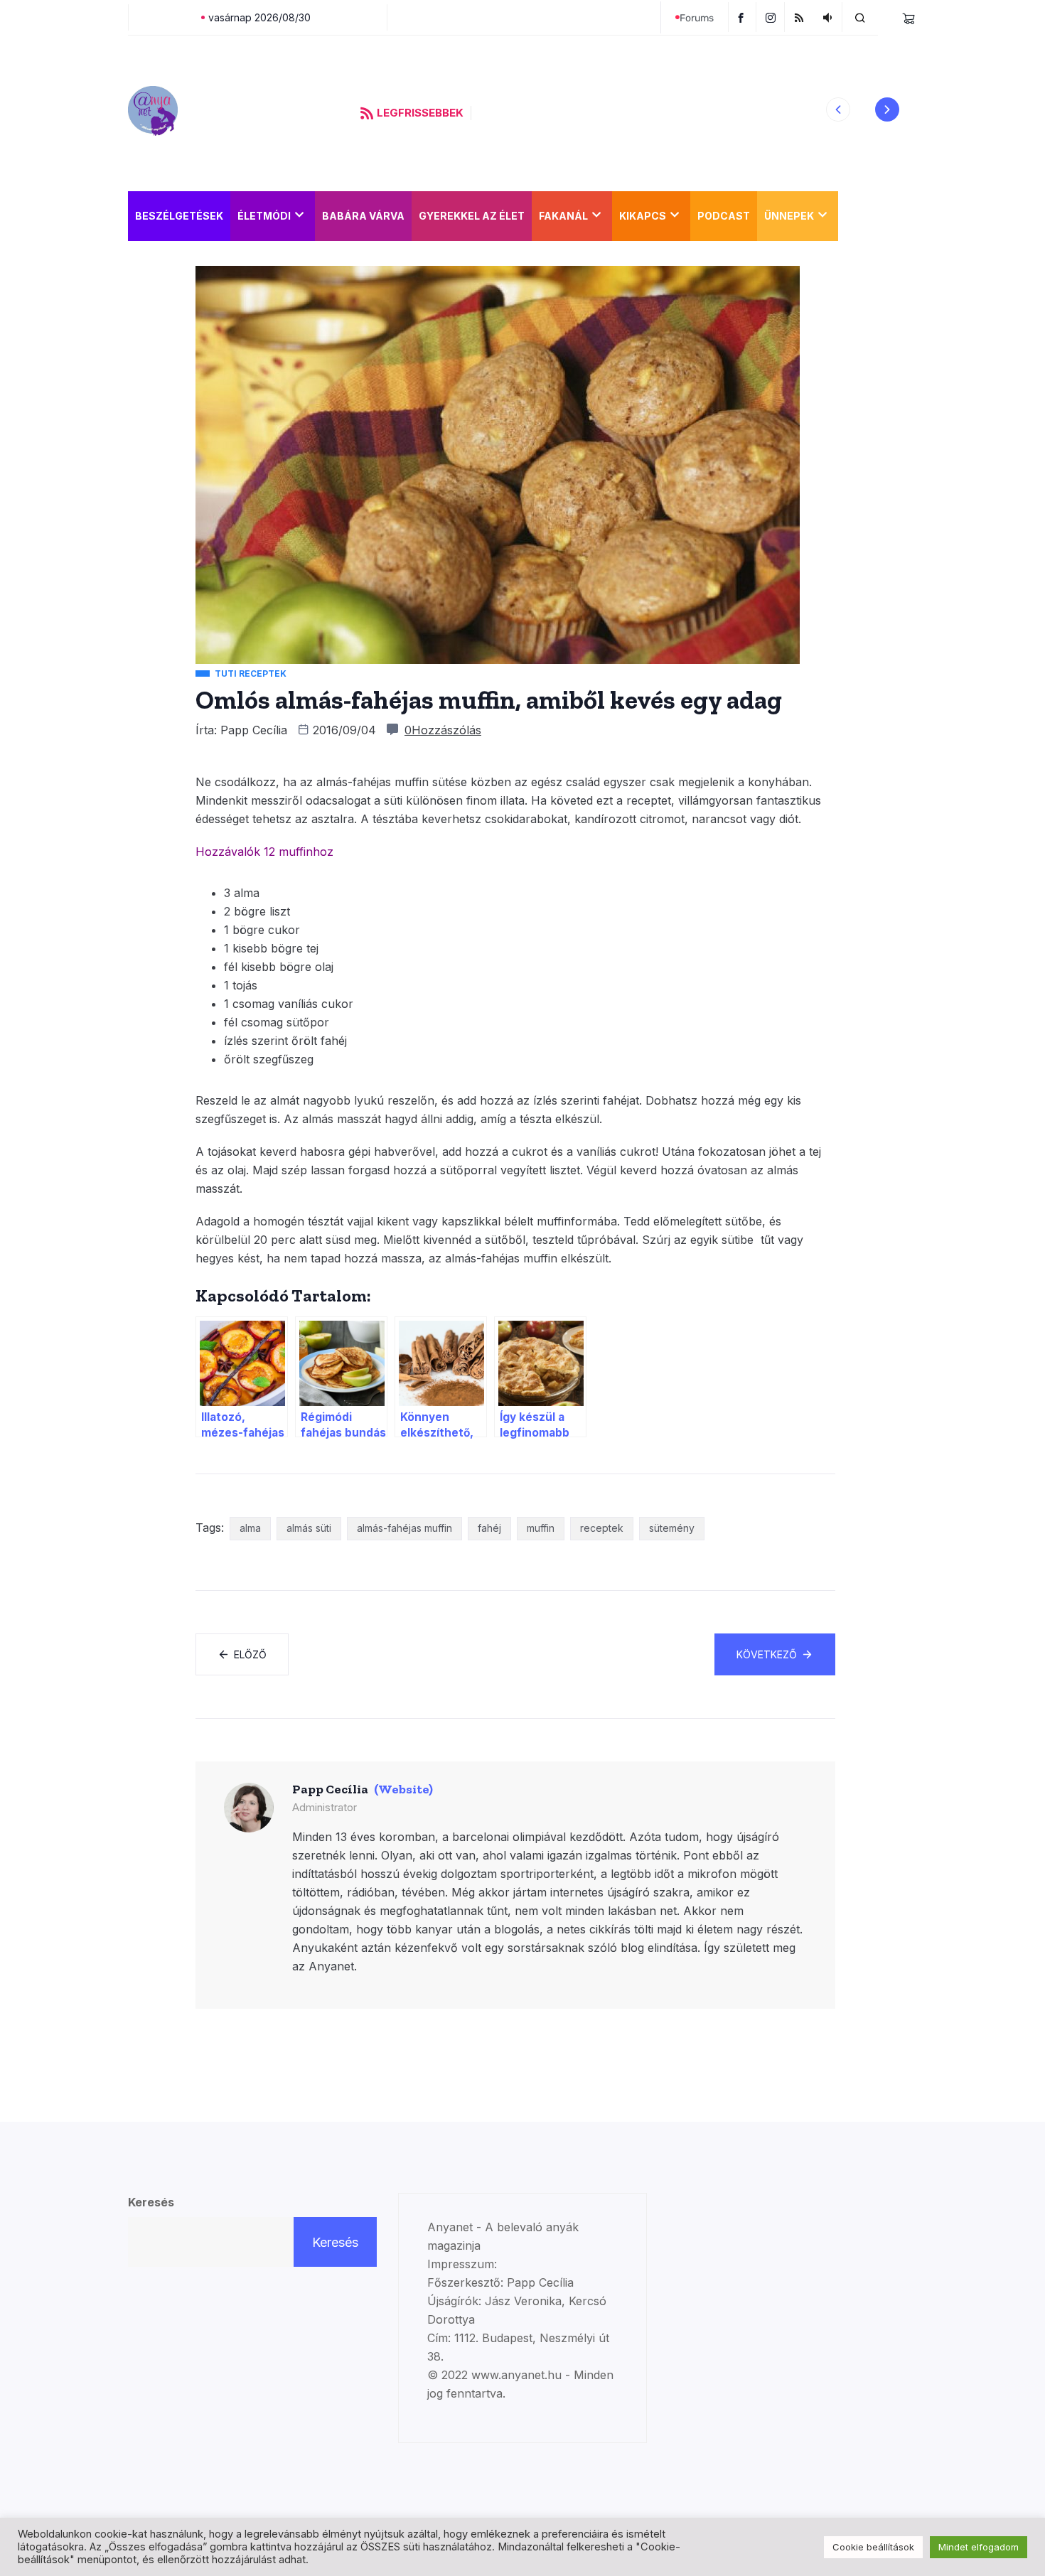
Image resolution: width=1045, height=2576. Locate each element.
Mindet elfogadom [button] (979, 2547)
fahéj (489, 1528)
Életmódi (264, 216)
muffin (541, 1528)
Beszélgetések (179, 216)
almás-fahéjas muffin (404, 1528)
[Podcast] (829, 17)
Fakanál (563, 216)
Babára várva (363, 216)
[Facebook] (742, 17)
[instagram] (772, 17)
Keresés (151, 2202)
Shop (860, 216)
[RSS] (801, 17)
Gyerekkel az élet (472, 216)
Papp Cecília (254, 730)
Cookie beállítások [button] (873, 2547)
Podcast (724, 216)
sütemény (672, 1528)
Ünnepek (789, 216)
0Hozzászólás (443, 730)
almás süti (309, 1528)
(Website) (403, 1789)
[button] (838, 109)
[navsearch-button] (860, 17)
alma (250, 1528)
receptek (602, 1528)
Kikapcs (643, 216)
